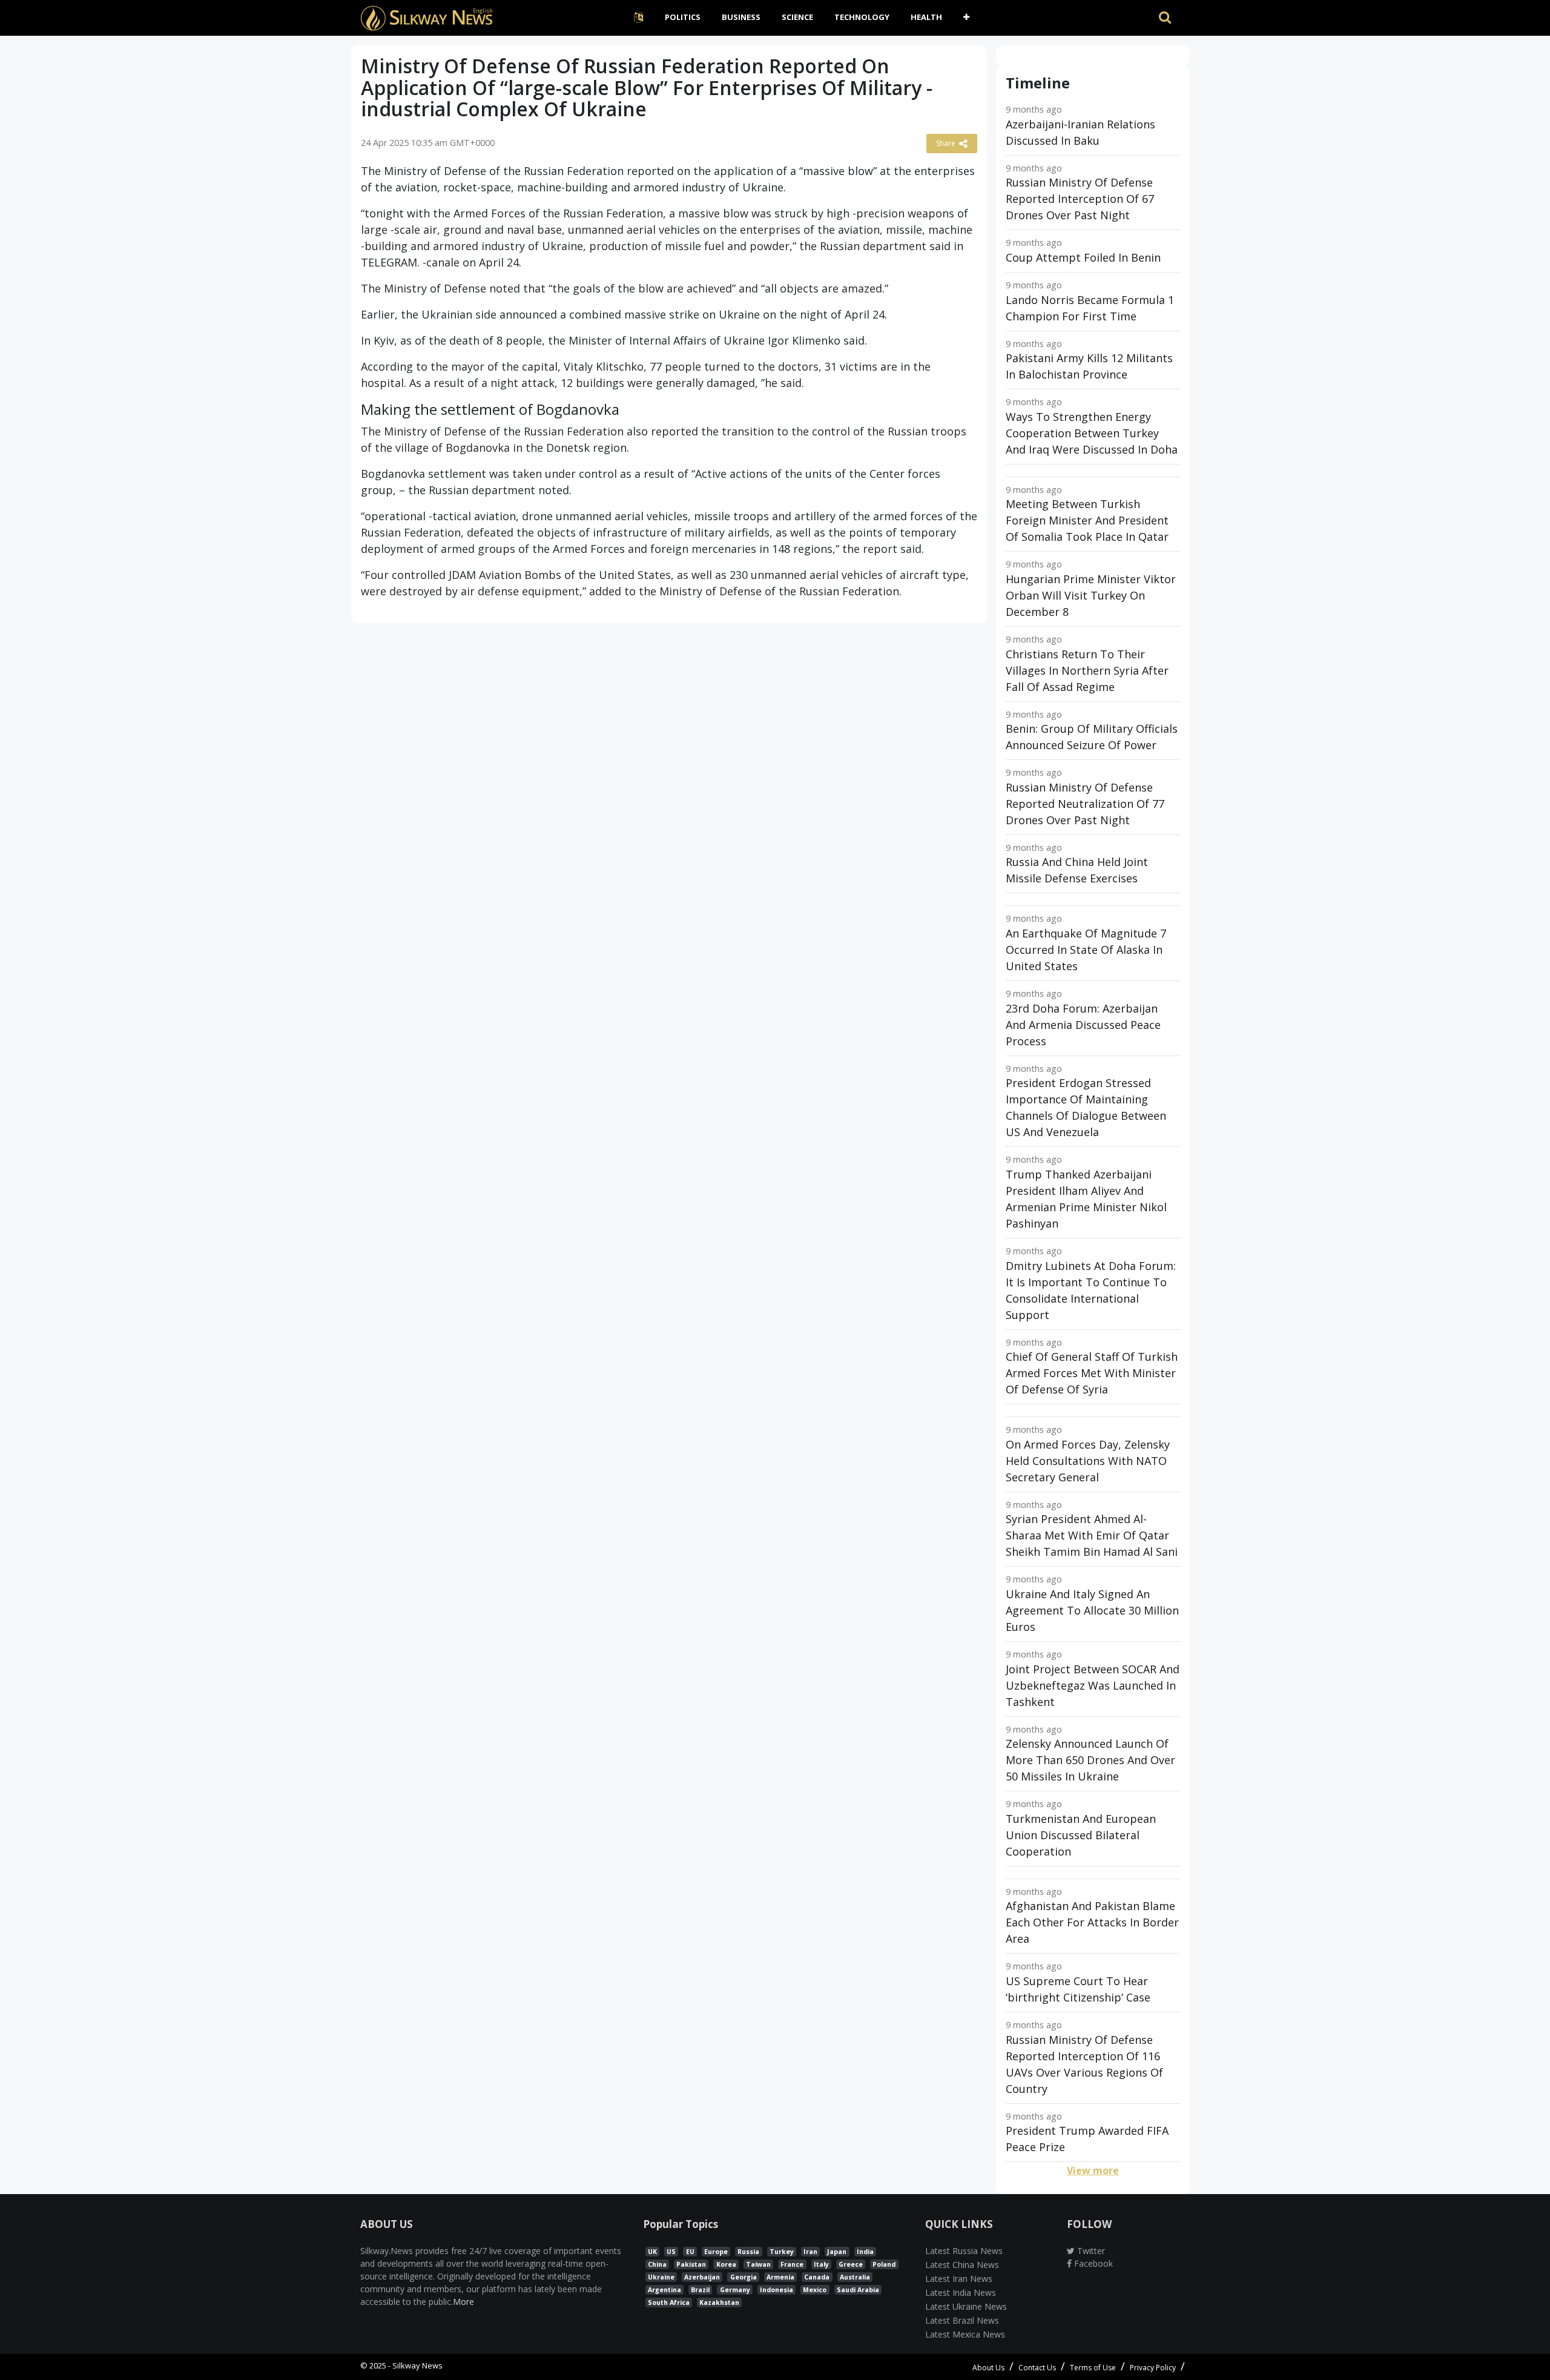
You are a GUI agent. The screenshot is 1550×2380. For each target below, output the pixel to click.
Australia (855, 2277)
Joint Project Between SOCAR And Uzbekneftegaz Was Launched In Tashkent (1093, 1685)
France (792, 2264)
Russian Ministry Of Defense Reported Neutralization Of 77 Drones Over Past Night (1085, 804)
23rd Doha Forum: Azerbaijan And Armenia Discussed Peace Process (1083, 1025)
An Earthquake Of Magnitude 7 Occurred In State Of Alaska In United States (1086, 950)
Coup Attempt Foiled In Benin (1083, 257)
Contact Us (1037, 2368)
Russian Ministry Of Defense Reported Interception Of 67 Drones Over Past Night (1080, 199)
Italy (821, 2264)
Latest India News (961, 2292)
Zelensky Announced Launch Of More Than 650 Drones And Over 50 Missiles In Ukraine (1090, 1760)
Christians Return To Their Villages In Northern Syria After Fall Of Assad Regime (1087, 670)
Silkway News (417, 2365)
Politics (683, 17)
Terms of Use (1093, 2368)
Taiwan (758, 2264)
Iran (810, 2252)
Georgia (744, 2277)
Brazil (700, 2290)
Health (926, 17)
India (865, 2252)
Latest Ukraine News (966, 2306)
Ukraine (661, 2277)
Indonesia (777, 2290)
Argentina (665, 2290)
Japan (837, 2252)
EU (690, 2252)
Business (741, 17)
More (463, 2302)
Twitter (1090, 2251)
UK (652, 2252)
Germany (735, 2290)
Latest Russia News (964, 2251)
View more (1093, 2170)
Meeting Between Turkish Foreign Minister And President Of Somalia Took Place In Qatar (1087, 520)
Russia (748, 2252)
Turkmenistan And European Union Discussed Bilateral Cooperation (1081, 1835)
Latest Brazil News (962, 2320)
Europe (716, 2252)
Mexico (815, 2290)
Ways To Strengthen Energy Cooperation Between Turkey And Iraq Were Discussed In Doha (1092, 433)
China (657, 2264)
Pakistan (691, 2264)
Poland (884, 2264)
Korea (726, 2264)
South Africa (669, 2302)
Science (797, 17)
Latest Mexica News (965, 2334)
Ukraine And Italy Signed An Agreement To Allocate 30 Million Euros (1092, 1610)
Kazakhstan (719, 2302)
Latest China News (962, 2265)
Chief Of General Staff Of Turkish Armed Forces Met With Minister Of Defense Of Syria (1092, 1373)
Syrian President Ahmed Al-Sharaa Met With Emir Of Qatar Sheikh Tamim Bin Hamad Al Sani (1092, 1535)
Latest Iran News (959, 2279)
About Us (988, 2368)
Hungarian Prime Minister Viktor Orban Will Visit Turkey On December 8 (1091, 595)
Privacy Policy (1153, 2368)
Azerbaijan (702, 2277)
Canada (817, 2277)
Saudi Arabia (858, 2290)
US (671, 2252)
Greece (851, 2264)
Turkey (782, 2252)
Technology (862, 17)
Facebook (1092, 2263)
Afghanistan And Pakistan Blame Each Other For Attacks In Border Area (1092, 1922)
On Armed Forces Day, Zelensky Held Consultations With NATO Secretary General (1088, 1461)
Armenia (780, 2277)
